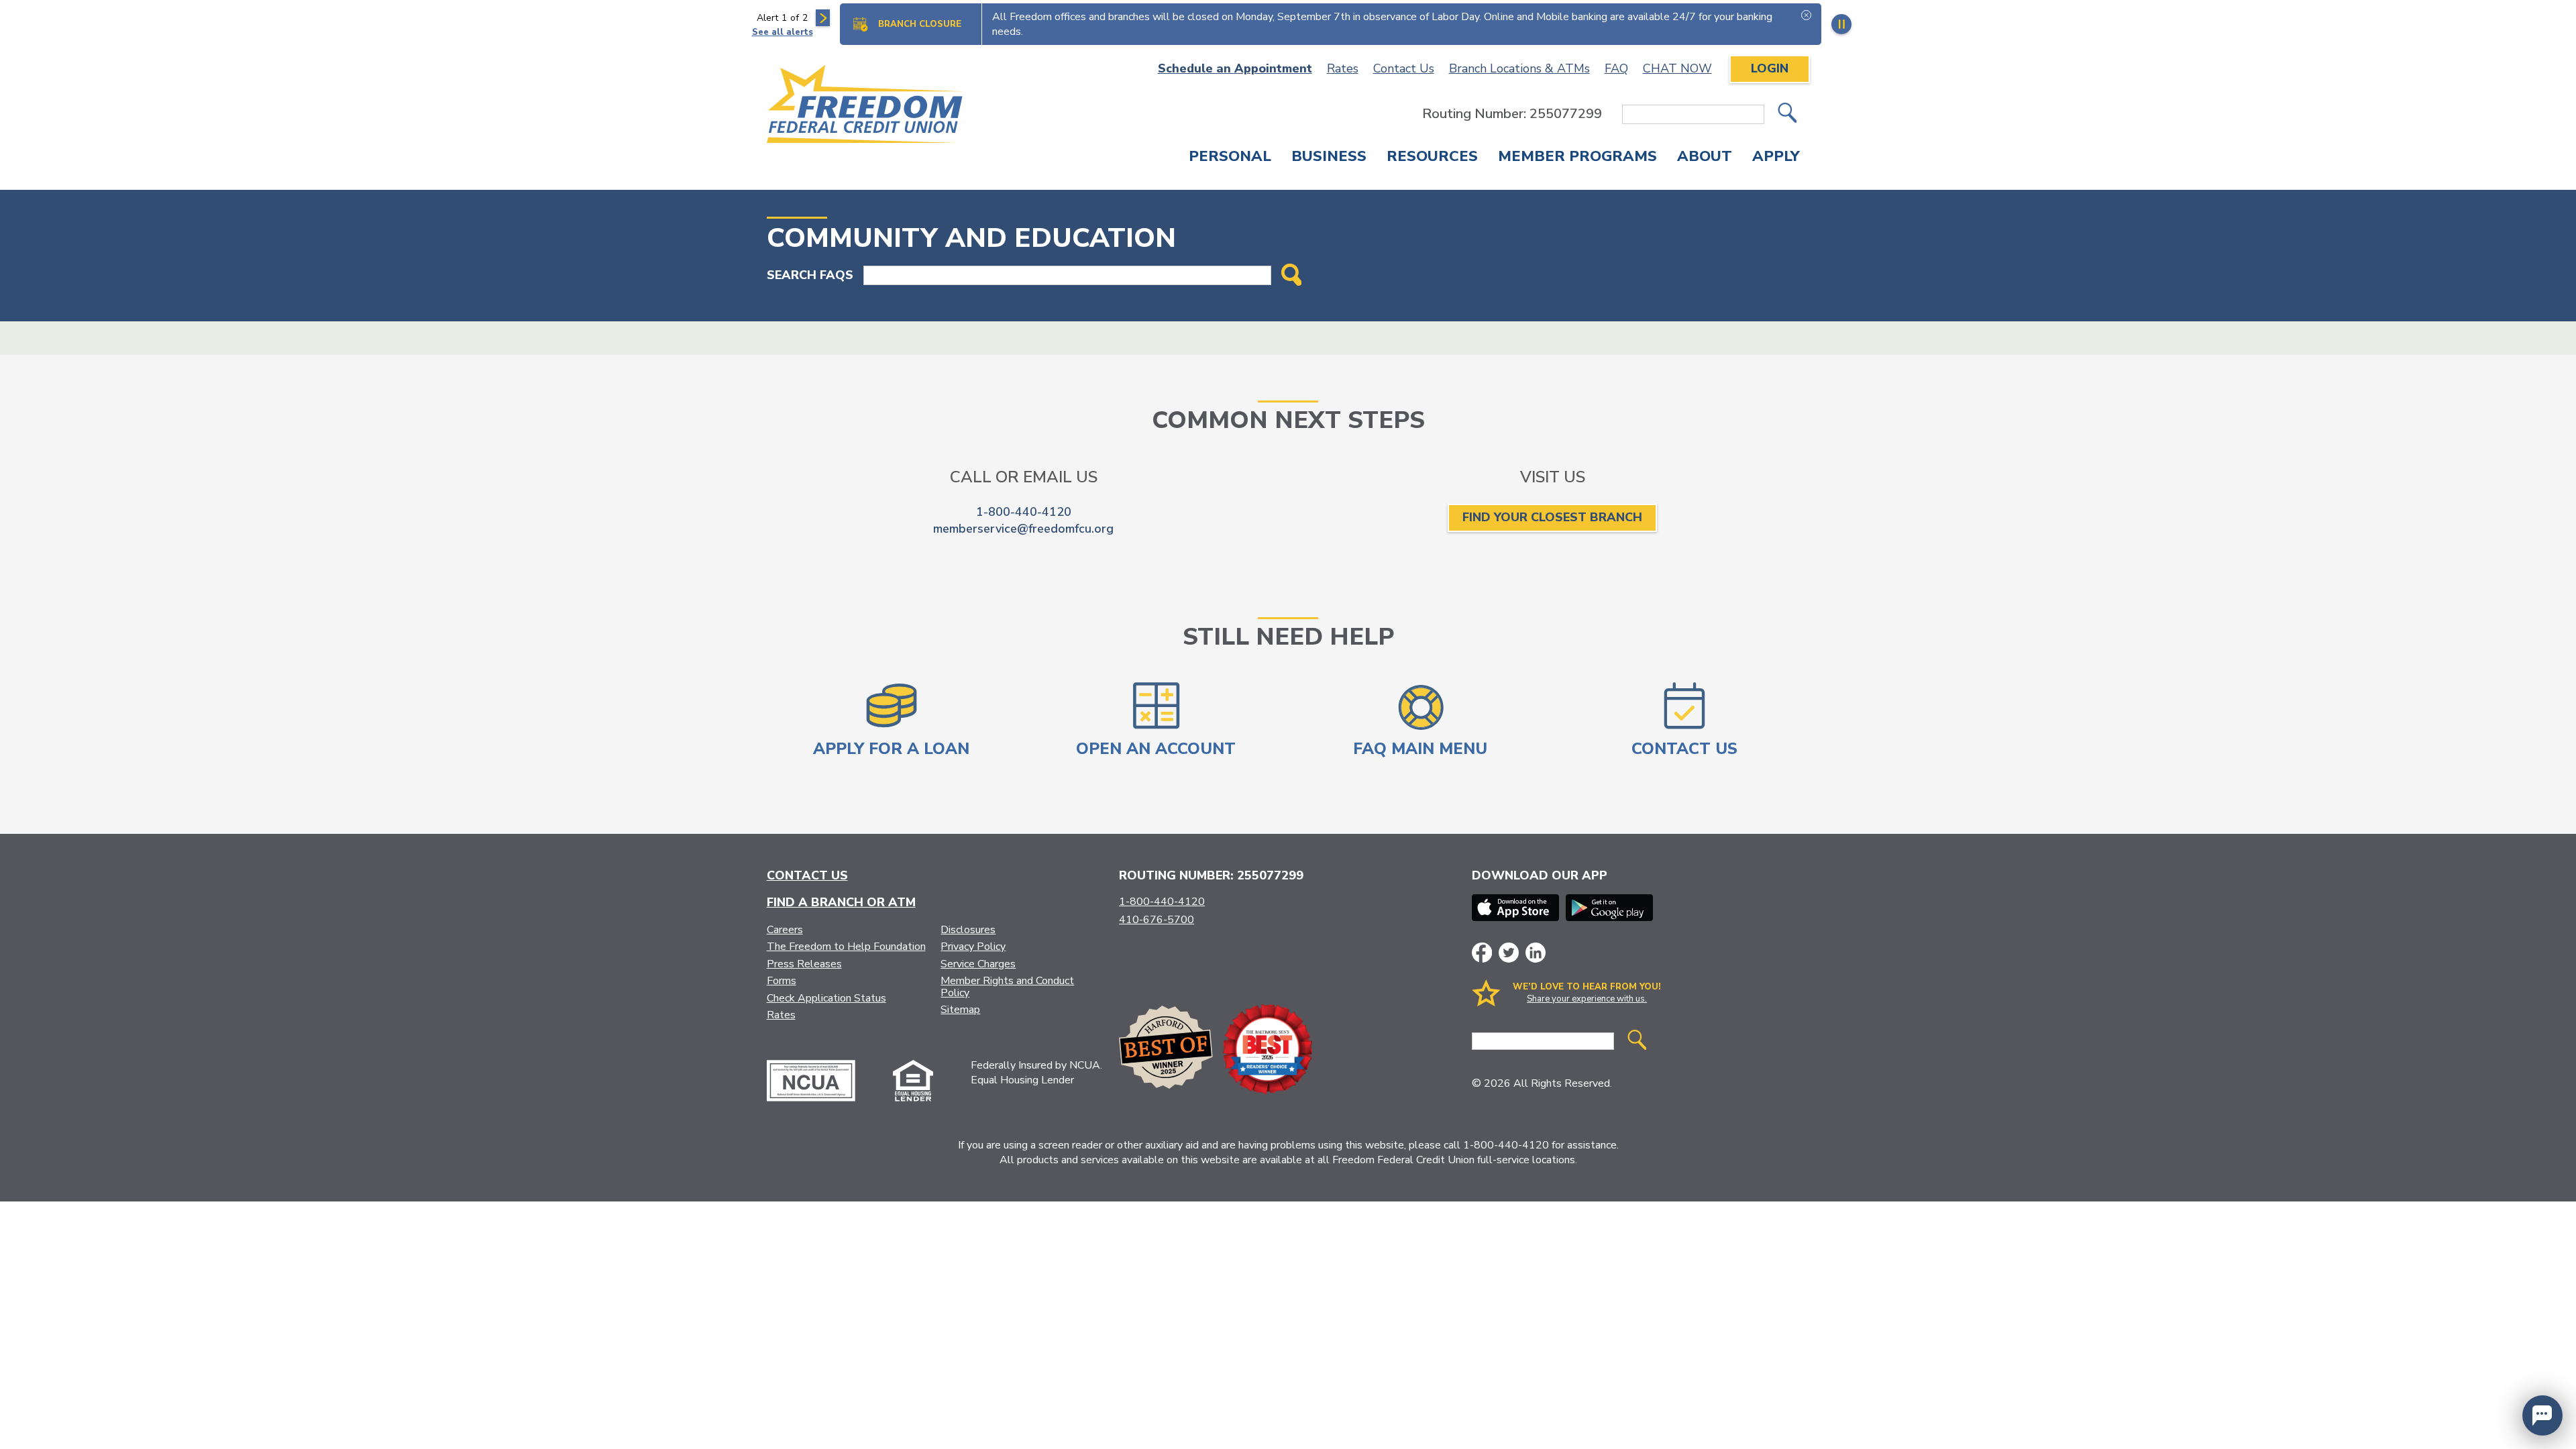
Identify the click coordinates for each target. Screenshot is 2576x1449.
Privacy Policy (973, 947)
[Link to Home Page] (866, 106)
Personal (1230, 158)
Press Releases (804, 964)
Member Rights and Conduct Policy (1007, 987)
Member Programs (1577, 158)
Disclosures (968, 930)
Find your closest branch (1552, 517)
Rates (1343, 68)
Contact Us (1404, 68)
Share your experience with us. (1587, 999)
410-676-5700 (1157, 920)
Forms (782, 981)
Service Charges (978, 964)
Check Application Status (826, 998)
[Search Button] (1292, 276)
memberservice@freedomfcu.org (1023, 529)
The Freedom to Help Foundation (846, 947)
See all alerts (783, 32)
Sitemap (960, 1010)
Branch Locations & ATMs (1519, 68)
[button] (2542, 1415)
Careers (785, 930)
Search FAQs (810, 275)
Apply (1776, 158)
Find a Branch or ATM (841, 902)
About (1705, 158)
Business (1329, 158)
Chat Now (1677, 68)
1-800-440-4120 (1024, 512)
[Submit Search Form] (1787, 114)
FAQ (1616, 68)
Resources (1432, 158)
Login (1770, 68)
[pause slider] (1841, 24)
